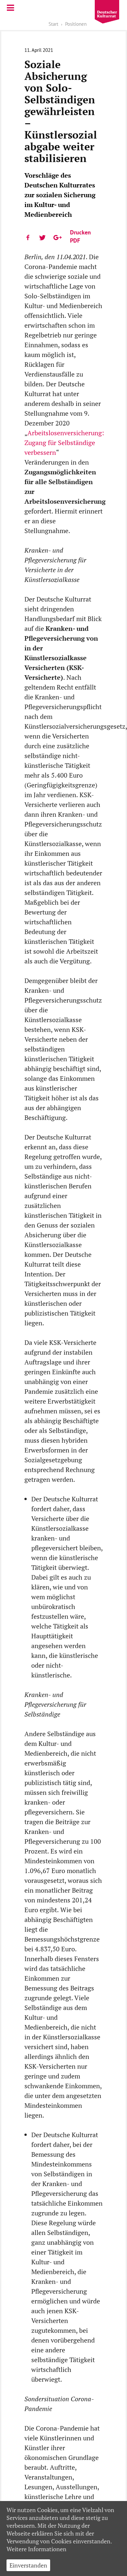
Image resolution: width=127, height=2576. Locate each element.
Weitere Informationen (36, 2549)
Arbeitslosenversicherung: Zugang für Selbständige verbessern (64, 443)
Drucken (80, 232)
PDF (75, 240)
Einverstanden (28, 2565)
